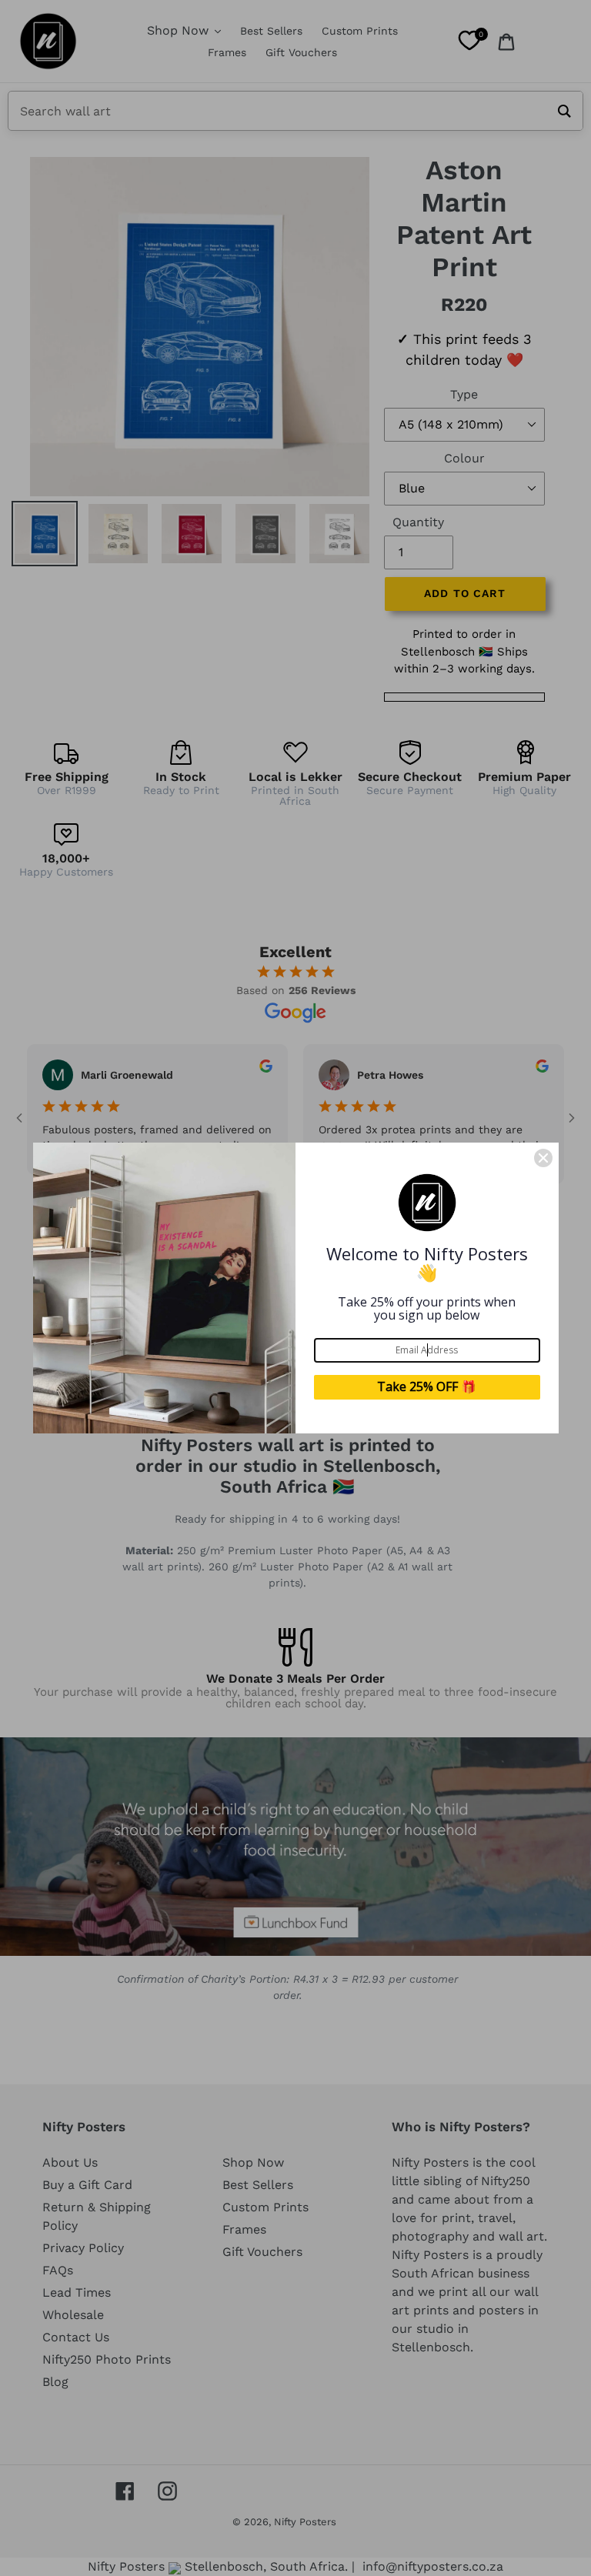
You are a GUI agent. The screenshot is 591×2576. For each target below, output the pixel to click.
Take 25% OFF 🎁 (427, 1386)
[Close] (543, 1158)
